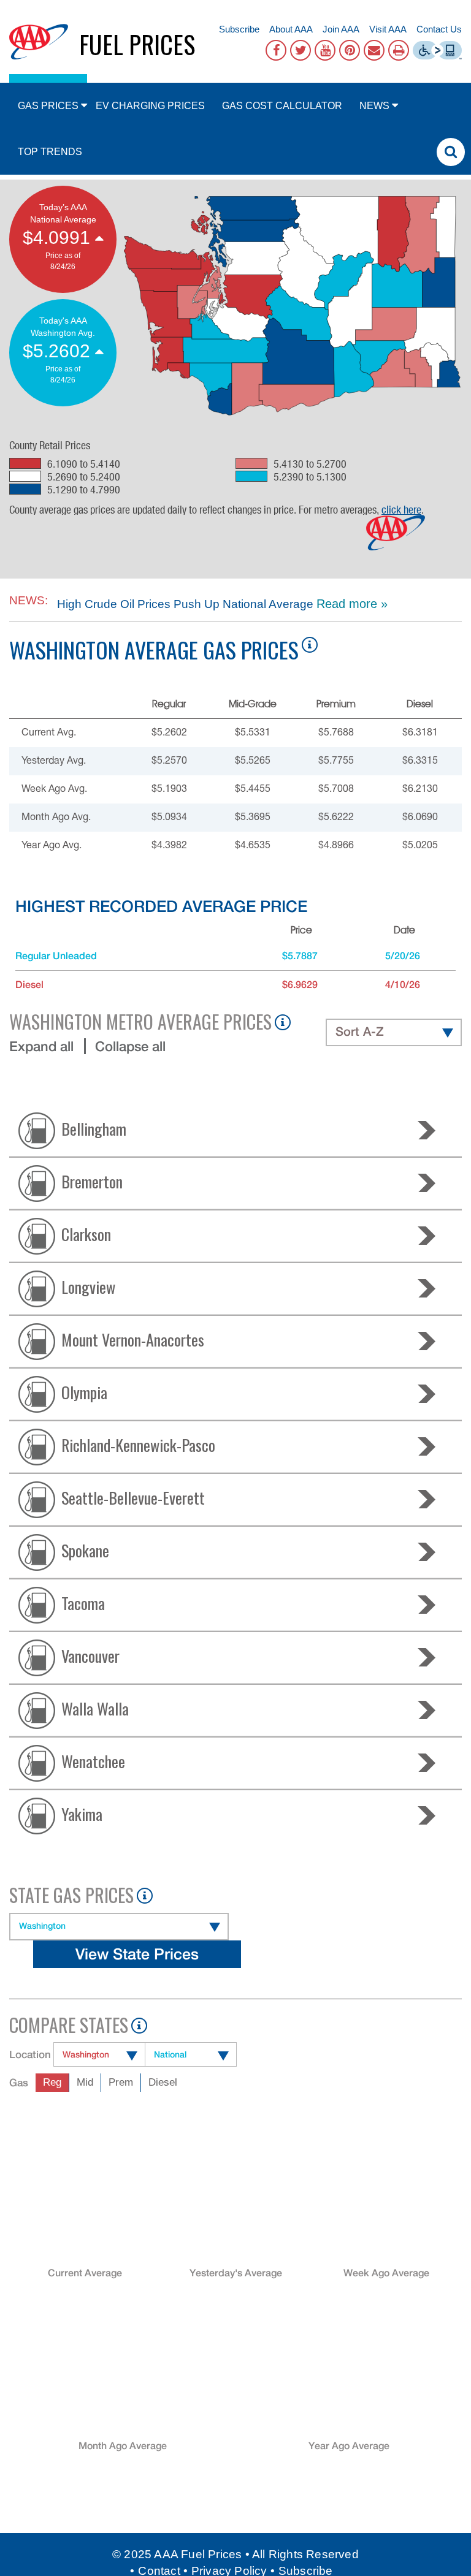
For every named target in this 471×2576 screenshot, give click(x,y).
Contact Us (439, 29)
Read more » (352, 604)
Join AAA (341, 29)
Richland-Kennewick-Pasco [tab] (138, 1444)
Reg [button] (52, 2082)
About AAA (291, 29)
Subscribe (239, 29)
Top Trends (50, 152)
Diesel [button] (163, 2082)
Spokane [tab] (85, 1550)
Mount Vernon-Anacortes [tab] (133, 1339)
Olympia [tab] (84, 1392)
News (374, 106)
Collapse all (130, 1046)
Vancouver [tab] (90, 1655)
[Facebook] (276, 50)
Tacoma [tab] (83, 1602)
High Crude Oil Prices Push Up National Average (184, 604)
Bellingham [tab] (94, 1128)
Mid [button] (85, 2082)
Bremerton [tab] (92, 1181)
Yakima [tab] (82, 1813)
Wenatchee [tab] (93, 1761)
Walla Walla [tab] (95, 1708)
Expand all (41, 1046)
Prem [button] (121, 2082)
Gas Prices (48, 106)
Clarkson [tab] (86, 1233)
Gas (19, 2083)
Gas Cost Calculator (282, 106)
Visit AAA (388, 29)
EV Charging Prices (150, 106)
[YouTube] (325, 50)
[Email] (374, 50)
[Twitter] (301, 50)
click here (401, 509)
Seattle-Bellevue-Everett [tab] (133, 1497)
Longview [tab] (88, 1286)
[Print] (399, 50)
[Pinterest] (350, 50)
